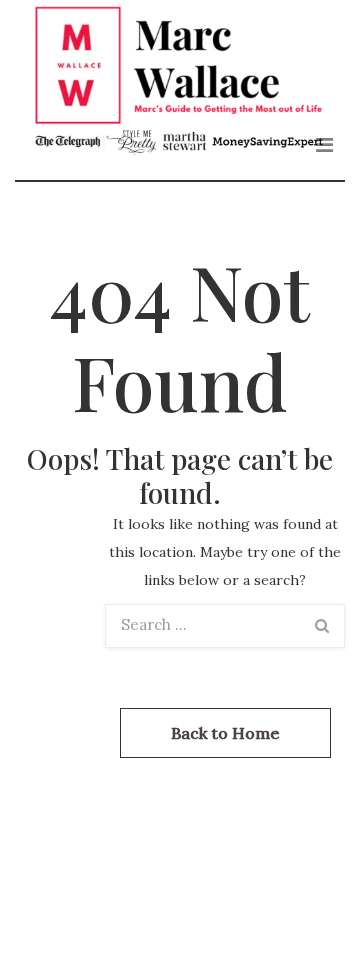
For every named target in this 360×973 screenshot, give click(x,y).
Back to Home (225, 733)
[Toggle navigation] (324, 145)
